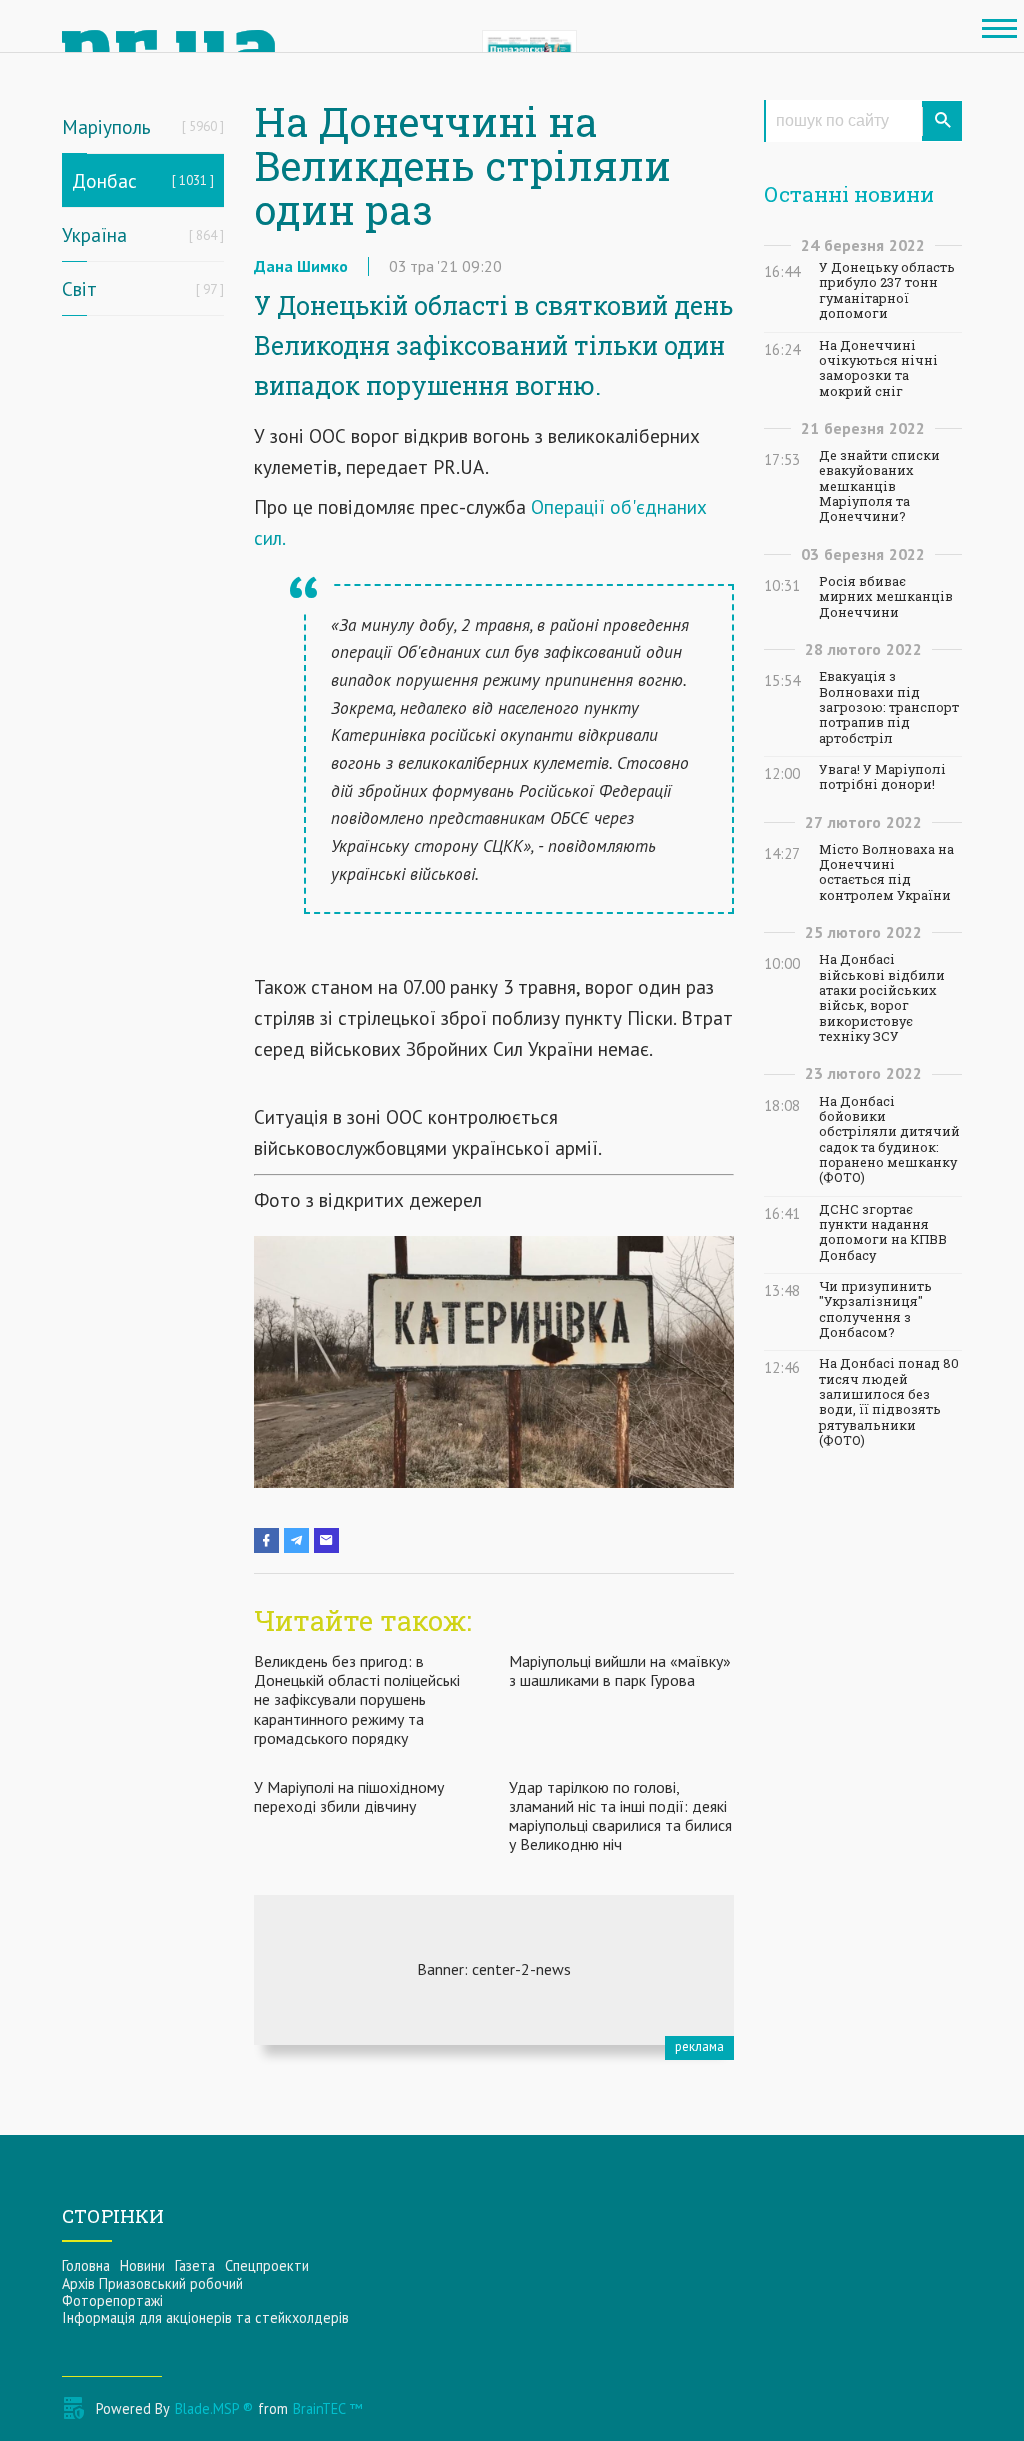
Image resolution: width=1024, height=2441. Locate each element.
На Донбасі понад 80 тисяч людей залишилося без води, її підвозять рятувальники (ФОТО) (889, 1402)
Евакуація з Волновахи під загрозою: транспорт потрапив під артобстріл (889, 707)
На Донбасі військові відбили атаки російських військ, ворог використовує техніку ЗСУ (882, 998)
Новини (142, 2265)
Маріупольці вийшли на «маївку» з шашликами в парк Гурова (620, 1670)
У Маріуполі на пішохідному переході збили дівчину (349, 1796)
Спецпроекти (267, 2265)
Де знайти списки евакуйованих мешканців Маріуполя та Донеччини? (879, 486)
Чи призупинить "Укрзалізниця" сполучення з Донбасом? (875, 1309)
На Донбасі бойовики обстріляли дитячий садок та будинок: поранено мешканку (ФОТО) (889, 1140)
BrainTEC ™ (327, 2408)
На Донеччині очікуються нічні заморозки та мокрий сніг (878, 368)
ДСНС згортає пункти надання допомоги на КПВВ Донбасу (883, 1232)
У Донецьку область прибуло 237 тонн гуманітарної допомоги (887, 290)
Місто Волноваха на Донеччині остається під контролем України (886, 872)
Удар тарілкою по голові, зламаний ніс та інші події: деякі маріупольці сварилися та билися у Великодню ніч (620, 1816)
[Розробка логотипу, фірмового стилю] (494, 1970)
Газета (195, 2265)
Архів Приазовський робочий (152, 2283)
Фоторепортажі (112, 2300)
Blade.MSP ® (214, 2408)
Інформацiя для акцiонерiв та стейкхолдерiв (205, 2317)
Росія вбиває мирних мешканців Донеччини (886, 597)
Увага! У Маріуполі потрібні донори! (882, 777)
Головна (86, 2265)
